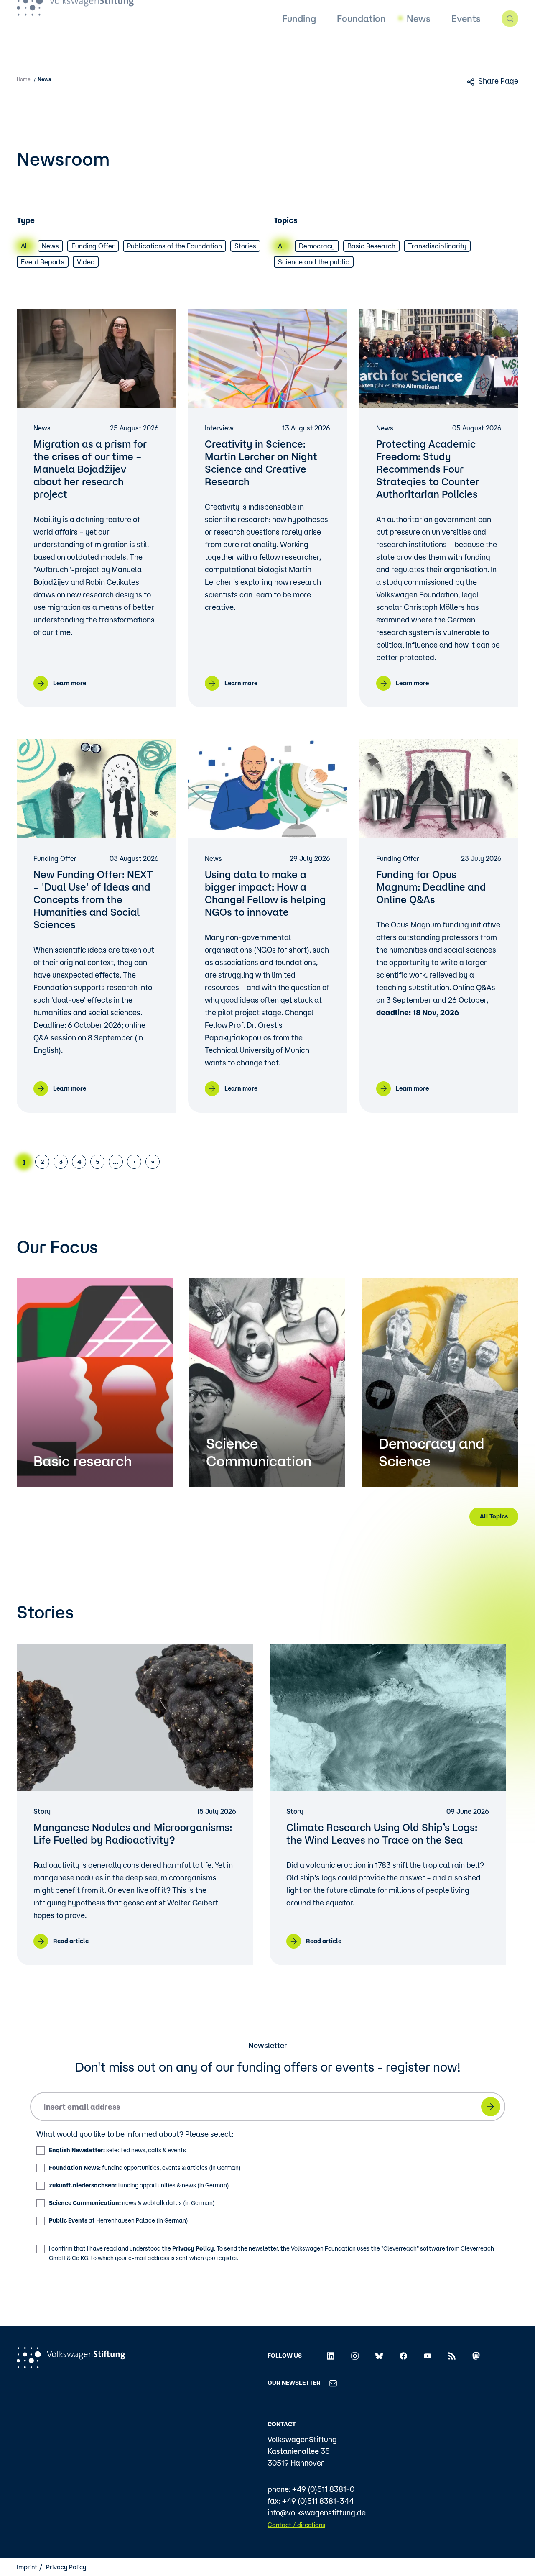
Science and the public (314, 262)
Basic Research (371, 246)
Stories (245, 246)
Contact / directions (296, 2525)
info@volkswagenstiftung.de (317, 2512)
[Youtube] (428, 2356)
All (25, 246)
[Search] (510, 44)
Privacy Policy (193, 2248)
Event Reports (43, 262)
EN (302, 12)
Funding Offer (93, 246)
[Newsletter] (333, 2383)
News (419, 44)
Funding (299, 44)
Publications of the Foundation (175, 246)
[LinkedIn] (331, 2356)
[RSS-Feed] (452, 2356)
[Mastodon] (476, 2356)
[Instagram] (355, 2356)
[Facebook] (403, 2356)
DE (285, 12)
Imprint (27, 2567)
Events (466, 44)
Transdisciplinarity (437, 246)
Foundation (361, 44)
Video (86, 262)
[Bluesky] (379, 2356)
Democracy (317, 246)
